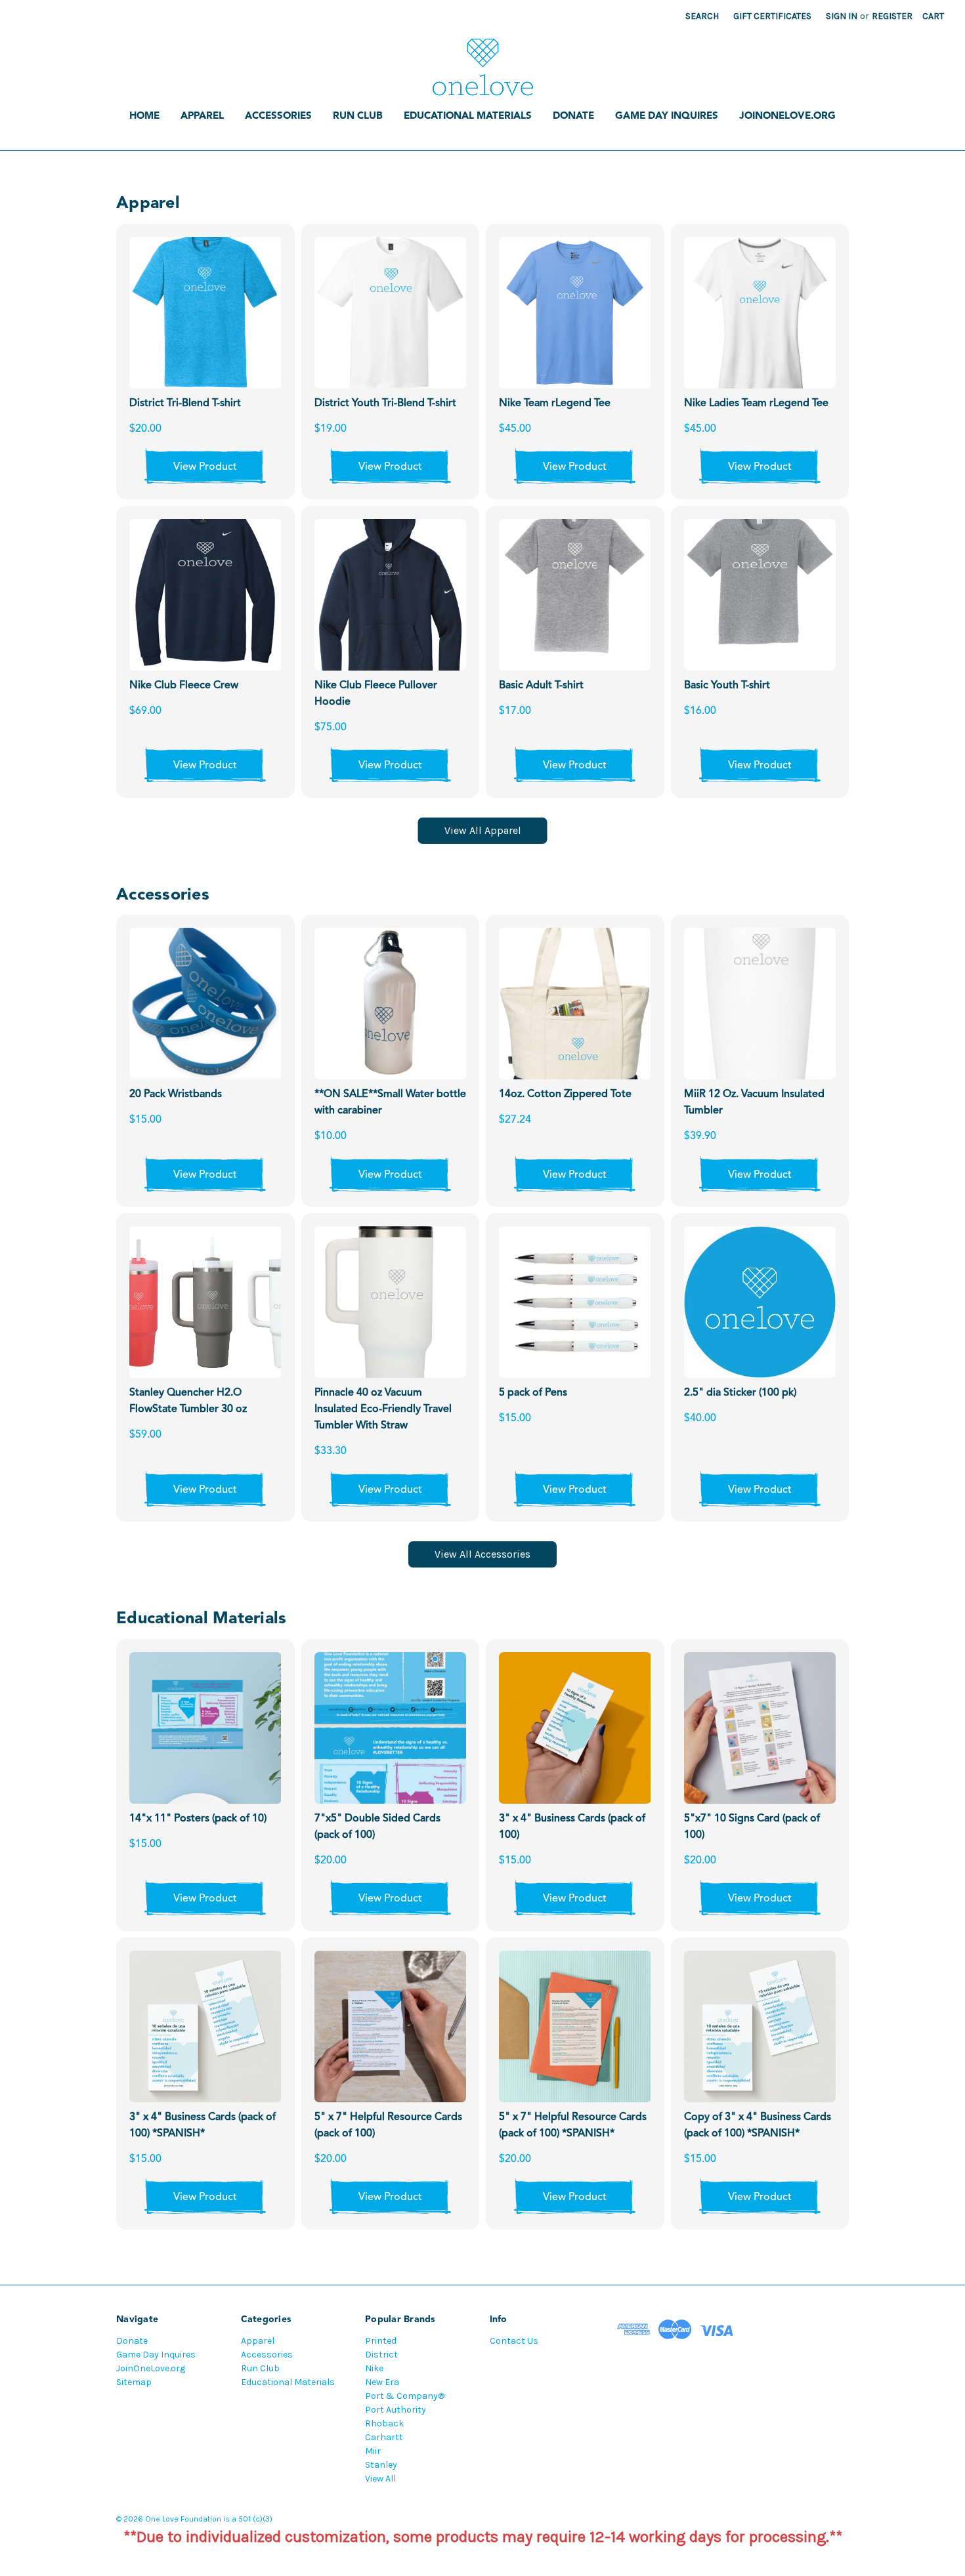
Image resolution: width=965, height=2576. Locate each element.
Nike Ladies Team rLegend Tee (756, 404)
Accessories (278, 116)
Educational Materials (468, 116)
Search (702, 16)
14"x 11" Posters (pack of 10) (198, 1819)
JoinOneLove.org (787, 116)
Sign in (842, 16)
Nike (374, 2368)
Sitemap (134, 2382)
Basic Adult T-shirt (541, 686)
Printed (381, 2341)
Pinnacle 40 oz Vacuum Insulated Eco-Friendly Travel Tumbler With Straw (383, 1409)
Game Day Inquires (667, 116)
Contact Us (514, 2341)
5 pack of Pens (533, 1393)
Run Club (358, 116)
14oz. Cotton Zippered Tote (565, 1094)
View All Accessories (482, 1554)
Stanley (381, 2465)
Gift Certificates (772, 16)
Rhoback (384, 2423)
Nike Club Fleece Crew (184, 686)
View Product (205, 467)
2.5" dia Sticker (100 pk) (740, 1393)
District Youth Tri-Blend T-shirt (385, 404)
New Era (382, 2382)
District (381, 2355)
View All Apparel (483, 830)
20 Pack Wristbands (176, 1094)
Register (892, 16)
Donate (573, 116)
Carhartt (384, 2437)
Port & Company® (405, 2396)
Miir (373, 2451)
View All (380, 2479)
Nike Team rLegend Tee (555, 404)
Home (144, 116)
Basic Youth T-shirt (727, 686)
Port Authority (396, 2410)
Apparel (202, 116)
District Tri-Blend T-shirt (185, 404)
